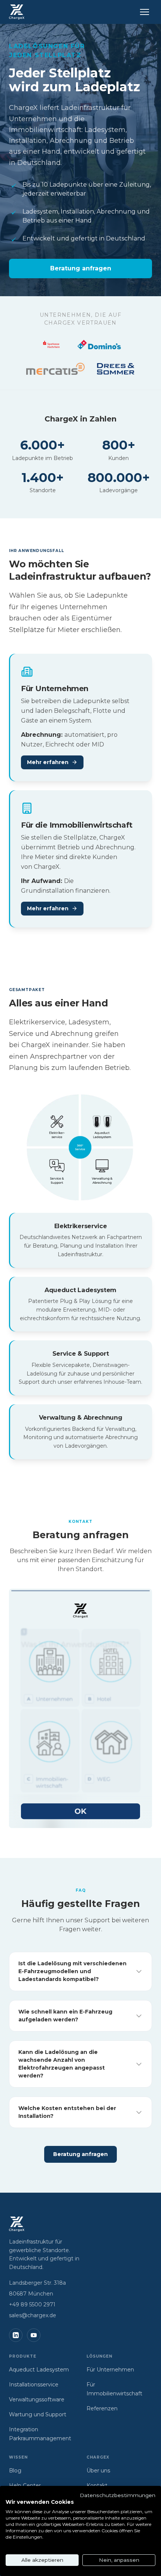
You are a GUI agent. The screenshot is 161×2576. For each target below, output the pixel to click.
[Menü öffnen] (145, 12)
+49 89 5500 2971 (32, 2304)
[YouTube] (34, 2335)
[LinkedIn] (16, 2335)
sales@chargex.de (33, 2315)
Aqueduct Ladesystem (39, 2370)
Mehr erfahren (48, 762)
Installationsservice (34, 2385)
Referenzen (102, 2408)
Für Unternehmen (110, 2370)
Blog (15, 2471)
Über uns (98, 2471)
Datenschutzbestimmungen (118, 2495)
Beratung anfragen (81, 268)
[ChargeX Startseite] (17, 12)
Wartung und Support (38, 2414)
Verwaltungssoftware (37, 2399)
